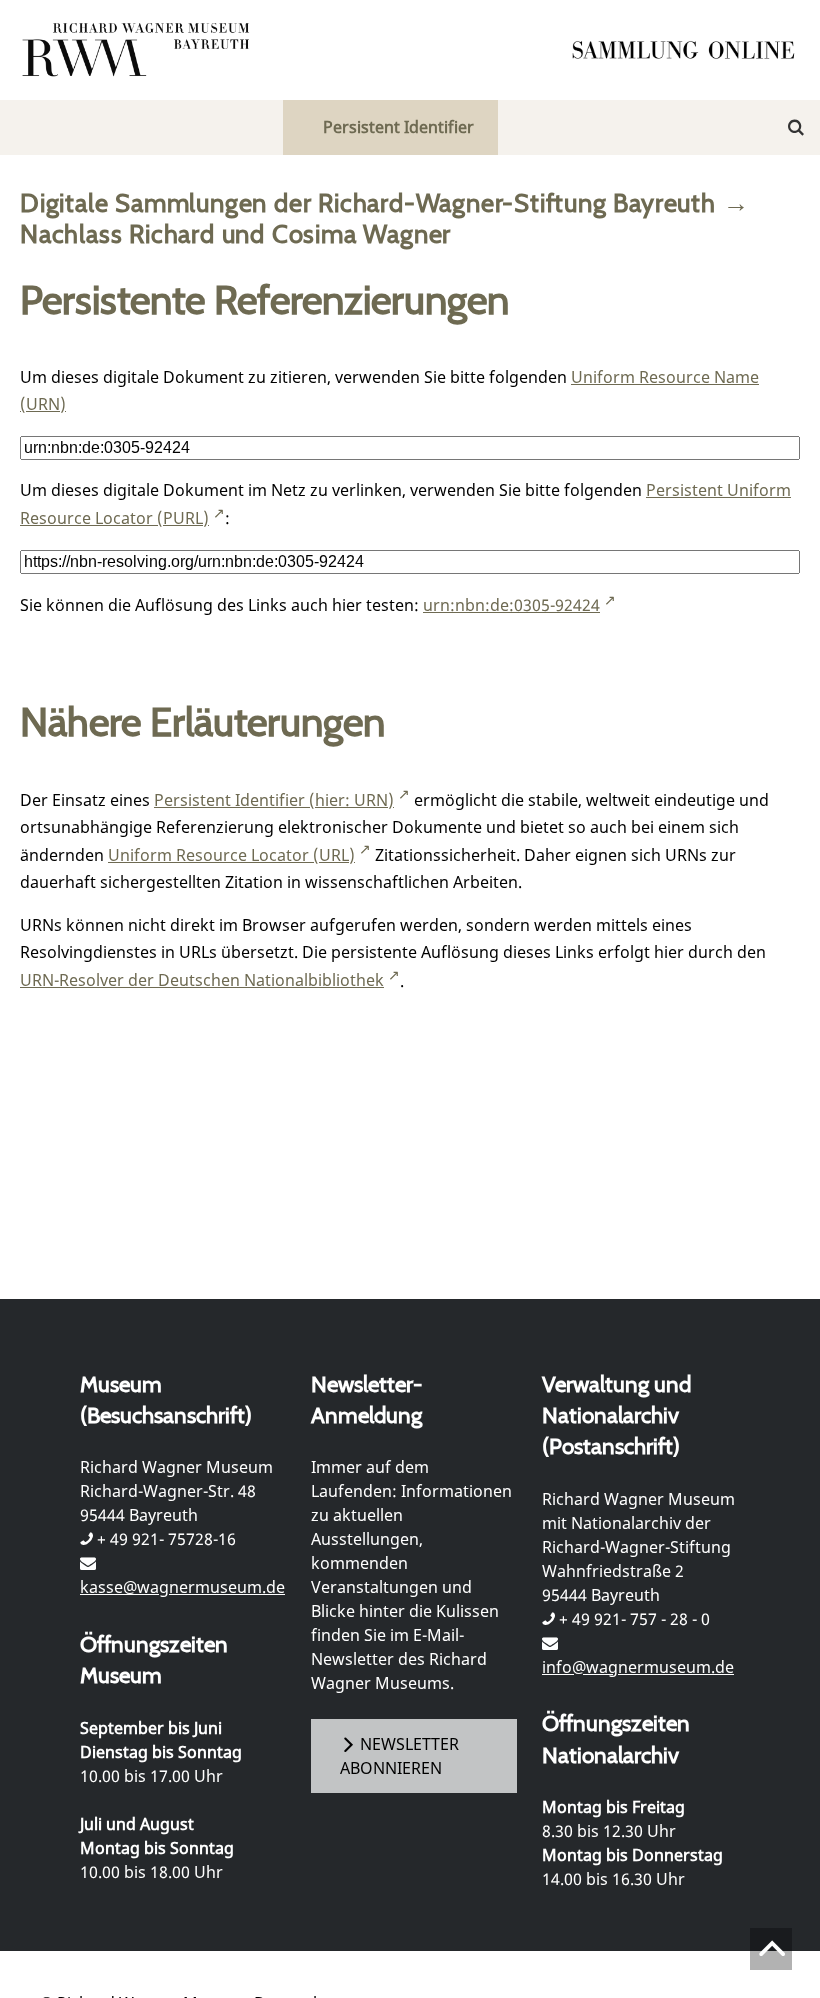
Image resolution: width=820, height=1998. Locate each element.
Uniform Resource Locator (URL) (231, 855)
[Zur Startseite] (690, 50)
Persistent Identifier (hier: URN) (274, 800)
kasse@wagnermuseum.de (182, 1587)
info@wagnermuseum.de (638, 1667)
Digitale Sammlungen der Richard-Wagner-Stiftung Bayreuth (368, 202)
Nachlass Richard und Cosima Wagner (235, 233)
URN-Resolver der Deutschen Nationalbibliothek (202, 980)
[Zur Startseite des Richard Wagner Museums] (139, 50)
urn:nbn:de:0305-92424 (511, 605)
